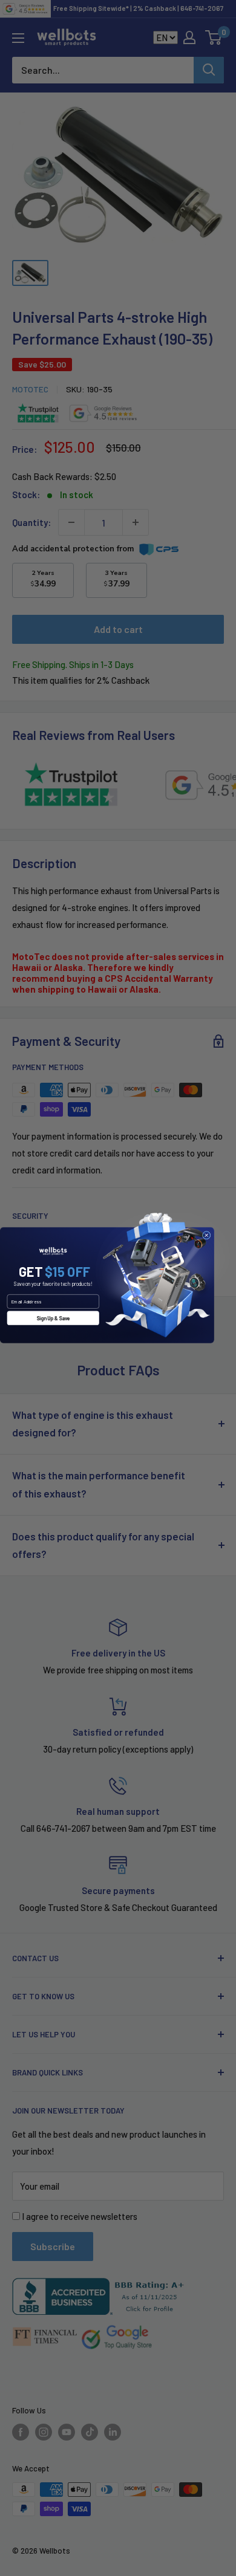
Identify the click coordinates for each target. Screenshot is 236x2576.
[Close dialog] (206, 1235)
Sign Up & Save (53, 1318)
